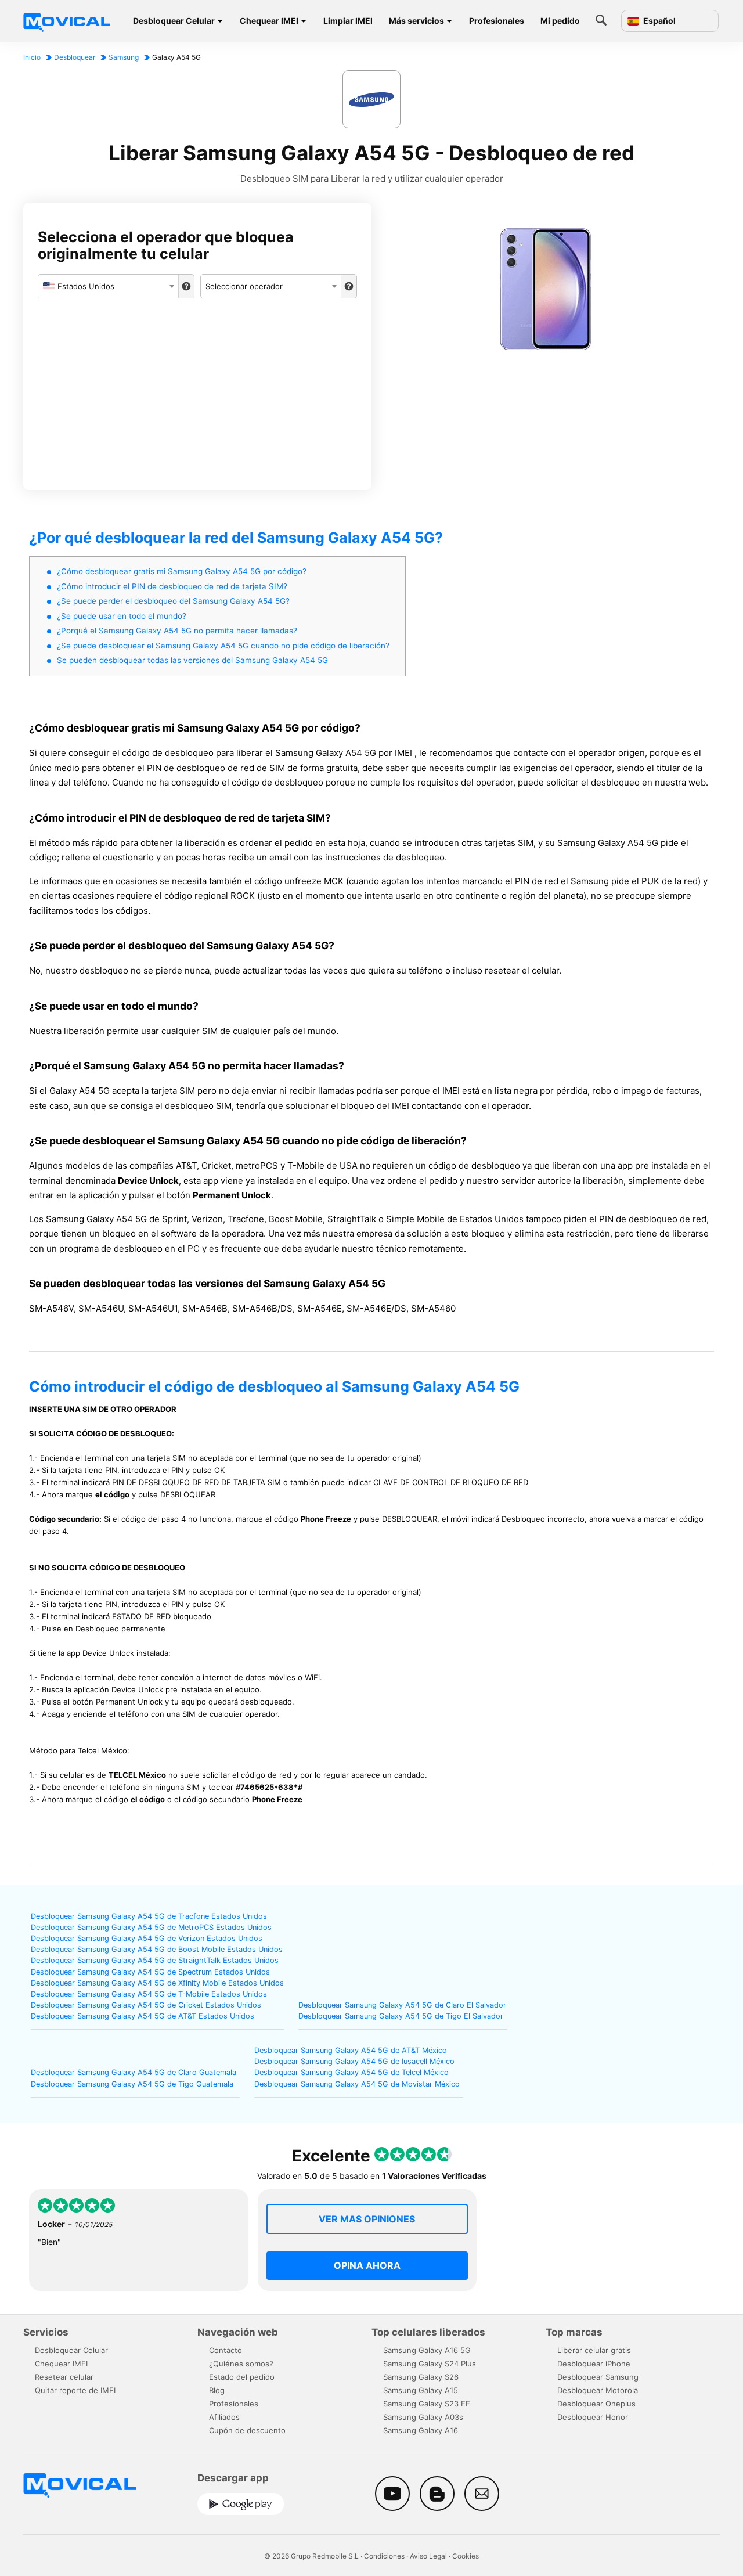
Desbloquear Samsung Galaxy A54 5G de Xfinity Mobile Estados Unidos (157, 1983)
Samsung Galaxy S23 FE (427, 2404)
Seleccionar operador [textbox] (244, 286)
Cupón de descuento (247, 2430)
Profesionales (497, 21)
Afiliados (224, 2417)
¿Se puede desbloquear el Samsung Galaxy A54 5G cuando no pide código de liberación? (223, 646)
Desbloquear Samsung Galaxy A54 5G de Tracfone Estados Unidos (149, 1916)
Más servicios (416, 21)
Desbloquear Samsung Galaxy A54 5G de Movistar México (357, 2084)
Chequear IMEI (269, 21)
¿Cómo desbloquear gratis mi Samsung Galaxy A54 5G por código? (182, 571)
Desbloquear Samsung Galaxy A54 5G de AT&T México (351, 2050)
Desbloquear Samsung (598, 2377)
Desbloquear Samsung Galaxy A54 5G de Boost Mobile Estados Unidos (157, 1949)
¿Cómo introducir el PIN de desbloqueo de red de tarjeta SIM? (172, 586)
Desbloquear (75, 57)
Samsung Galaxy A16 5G (427, 2350)
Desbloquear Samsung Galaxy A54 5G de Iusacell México (354, 2061)
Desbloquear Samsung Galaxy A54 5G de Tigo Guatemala (132, 2084)
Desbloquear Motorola (598, 2390)
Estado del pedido (242, 2377)
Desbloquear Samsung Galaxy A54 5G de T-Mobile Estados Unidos (149, 1994)
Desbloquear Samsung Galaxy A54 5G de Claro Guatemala (134, 2072)
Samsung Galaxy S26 (421, 2377)
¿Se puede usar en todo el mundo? (122, 616)
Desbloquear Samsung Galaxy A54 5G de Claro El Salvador (402, 2005)
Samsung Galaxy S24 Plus (430, 2364)
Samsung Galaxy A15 (421, 2390)
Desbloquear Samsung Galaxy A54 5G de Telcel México (351, 2072)
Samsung (124, 57)
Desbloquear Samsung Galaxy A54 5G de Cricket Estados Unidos (146, 2005)
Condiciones (384, 2556)
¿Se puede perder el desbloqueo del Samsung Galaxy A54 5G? (173, 601)
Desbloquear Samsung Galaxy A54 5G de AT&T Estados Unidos (143, 2016)
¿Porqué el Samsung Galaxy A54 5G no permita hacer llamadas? (177, 631)
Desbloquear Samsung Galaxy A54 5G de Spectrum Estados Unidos (150, 1972)
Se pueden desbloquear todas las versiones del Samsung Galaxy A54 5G (192, 660)
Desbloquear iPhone (594, 2364)
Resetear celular (64, 2377)
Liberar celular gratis (594, 2350)
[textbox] (108, 286)
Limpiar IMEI (348, 21)
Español (659, 21)
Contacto (226, 2350)
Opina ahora (367, 2265)
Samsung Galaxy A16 (421, 2430)
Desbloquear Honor (593, 2417)
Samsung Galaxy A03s (423, 2417)
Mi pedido (560, 21)
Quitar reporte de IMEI (75, 2390)
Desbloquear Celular (174, 21)
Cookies (466, 2556)
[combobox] (108, 286)
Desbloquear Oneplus (596, 2404)
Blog (217, 2390)
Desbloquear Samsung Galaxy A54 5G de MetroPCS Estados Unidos (151, 1927)
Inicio (32, 57)
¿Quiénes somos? (241, 2364)
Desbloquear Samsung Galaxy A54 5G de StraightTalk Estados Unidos (155, 1960)
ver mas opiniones (367, 2219)
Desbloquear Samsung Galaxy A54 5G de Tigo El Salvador (401, 2016)
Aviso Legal (428, 2556)
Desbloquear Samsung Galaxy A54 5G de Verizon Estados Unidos (147, 1938)
